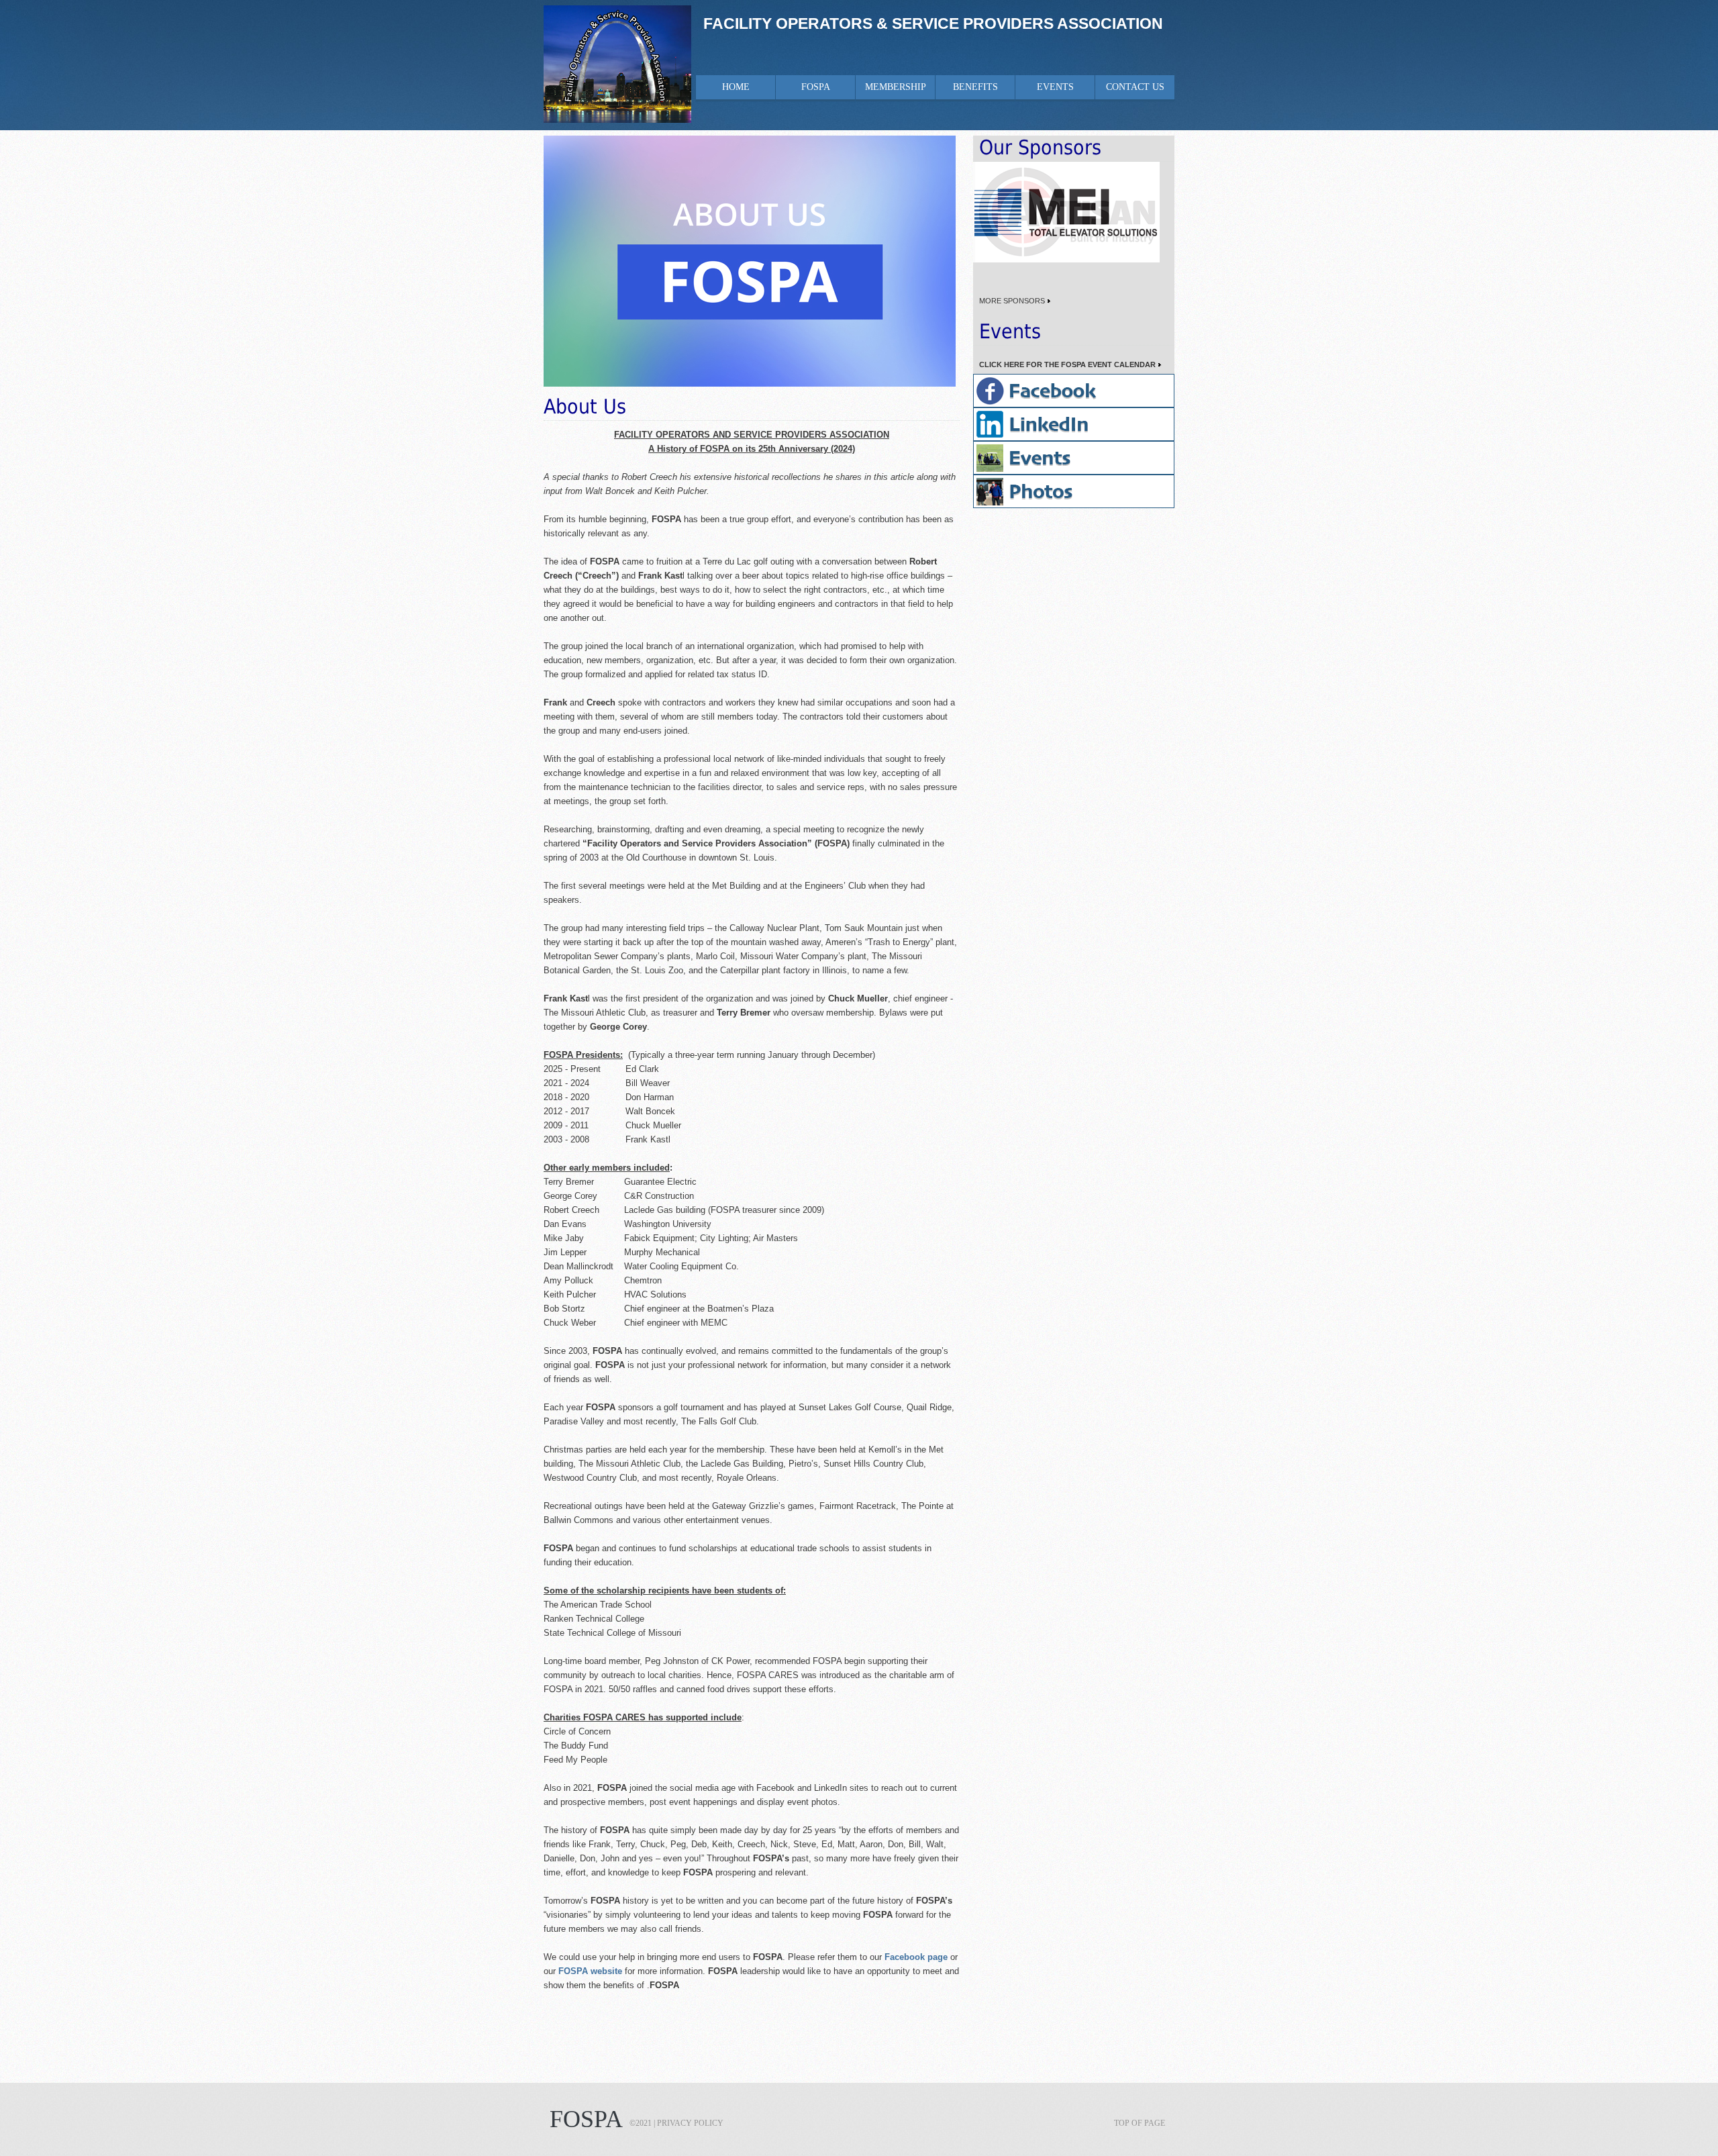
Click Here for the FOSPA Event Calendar (1064, 364)
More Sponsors (1009, 301)
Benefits (975, 87)
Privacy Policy (690, 2123)
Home (736, 87)
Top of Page (1140, 2123)
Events (1055, 87)
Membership (896, 87)
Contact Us (1135, 87)
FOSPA (816, 87)
